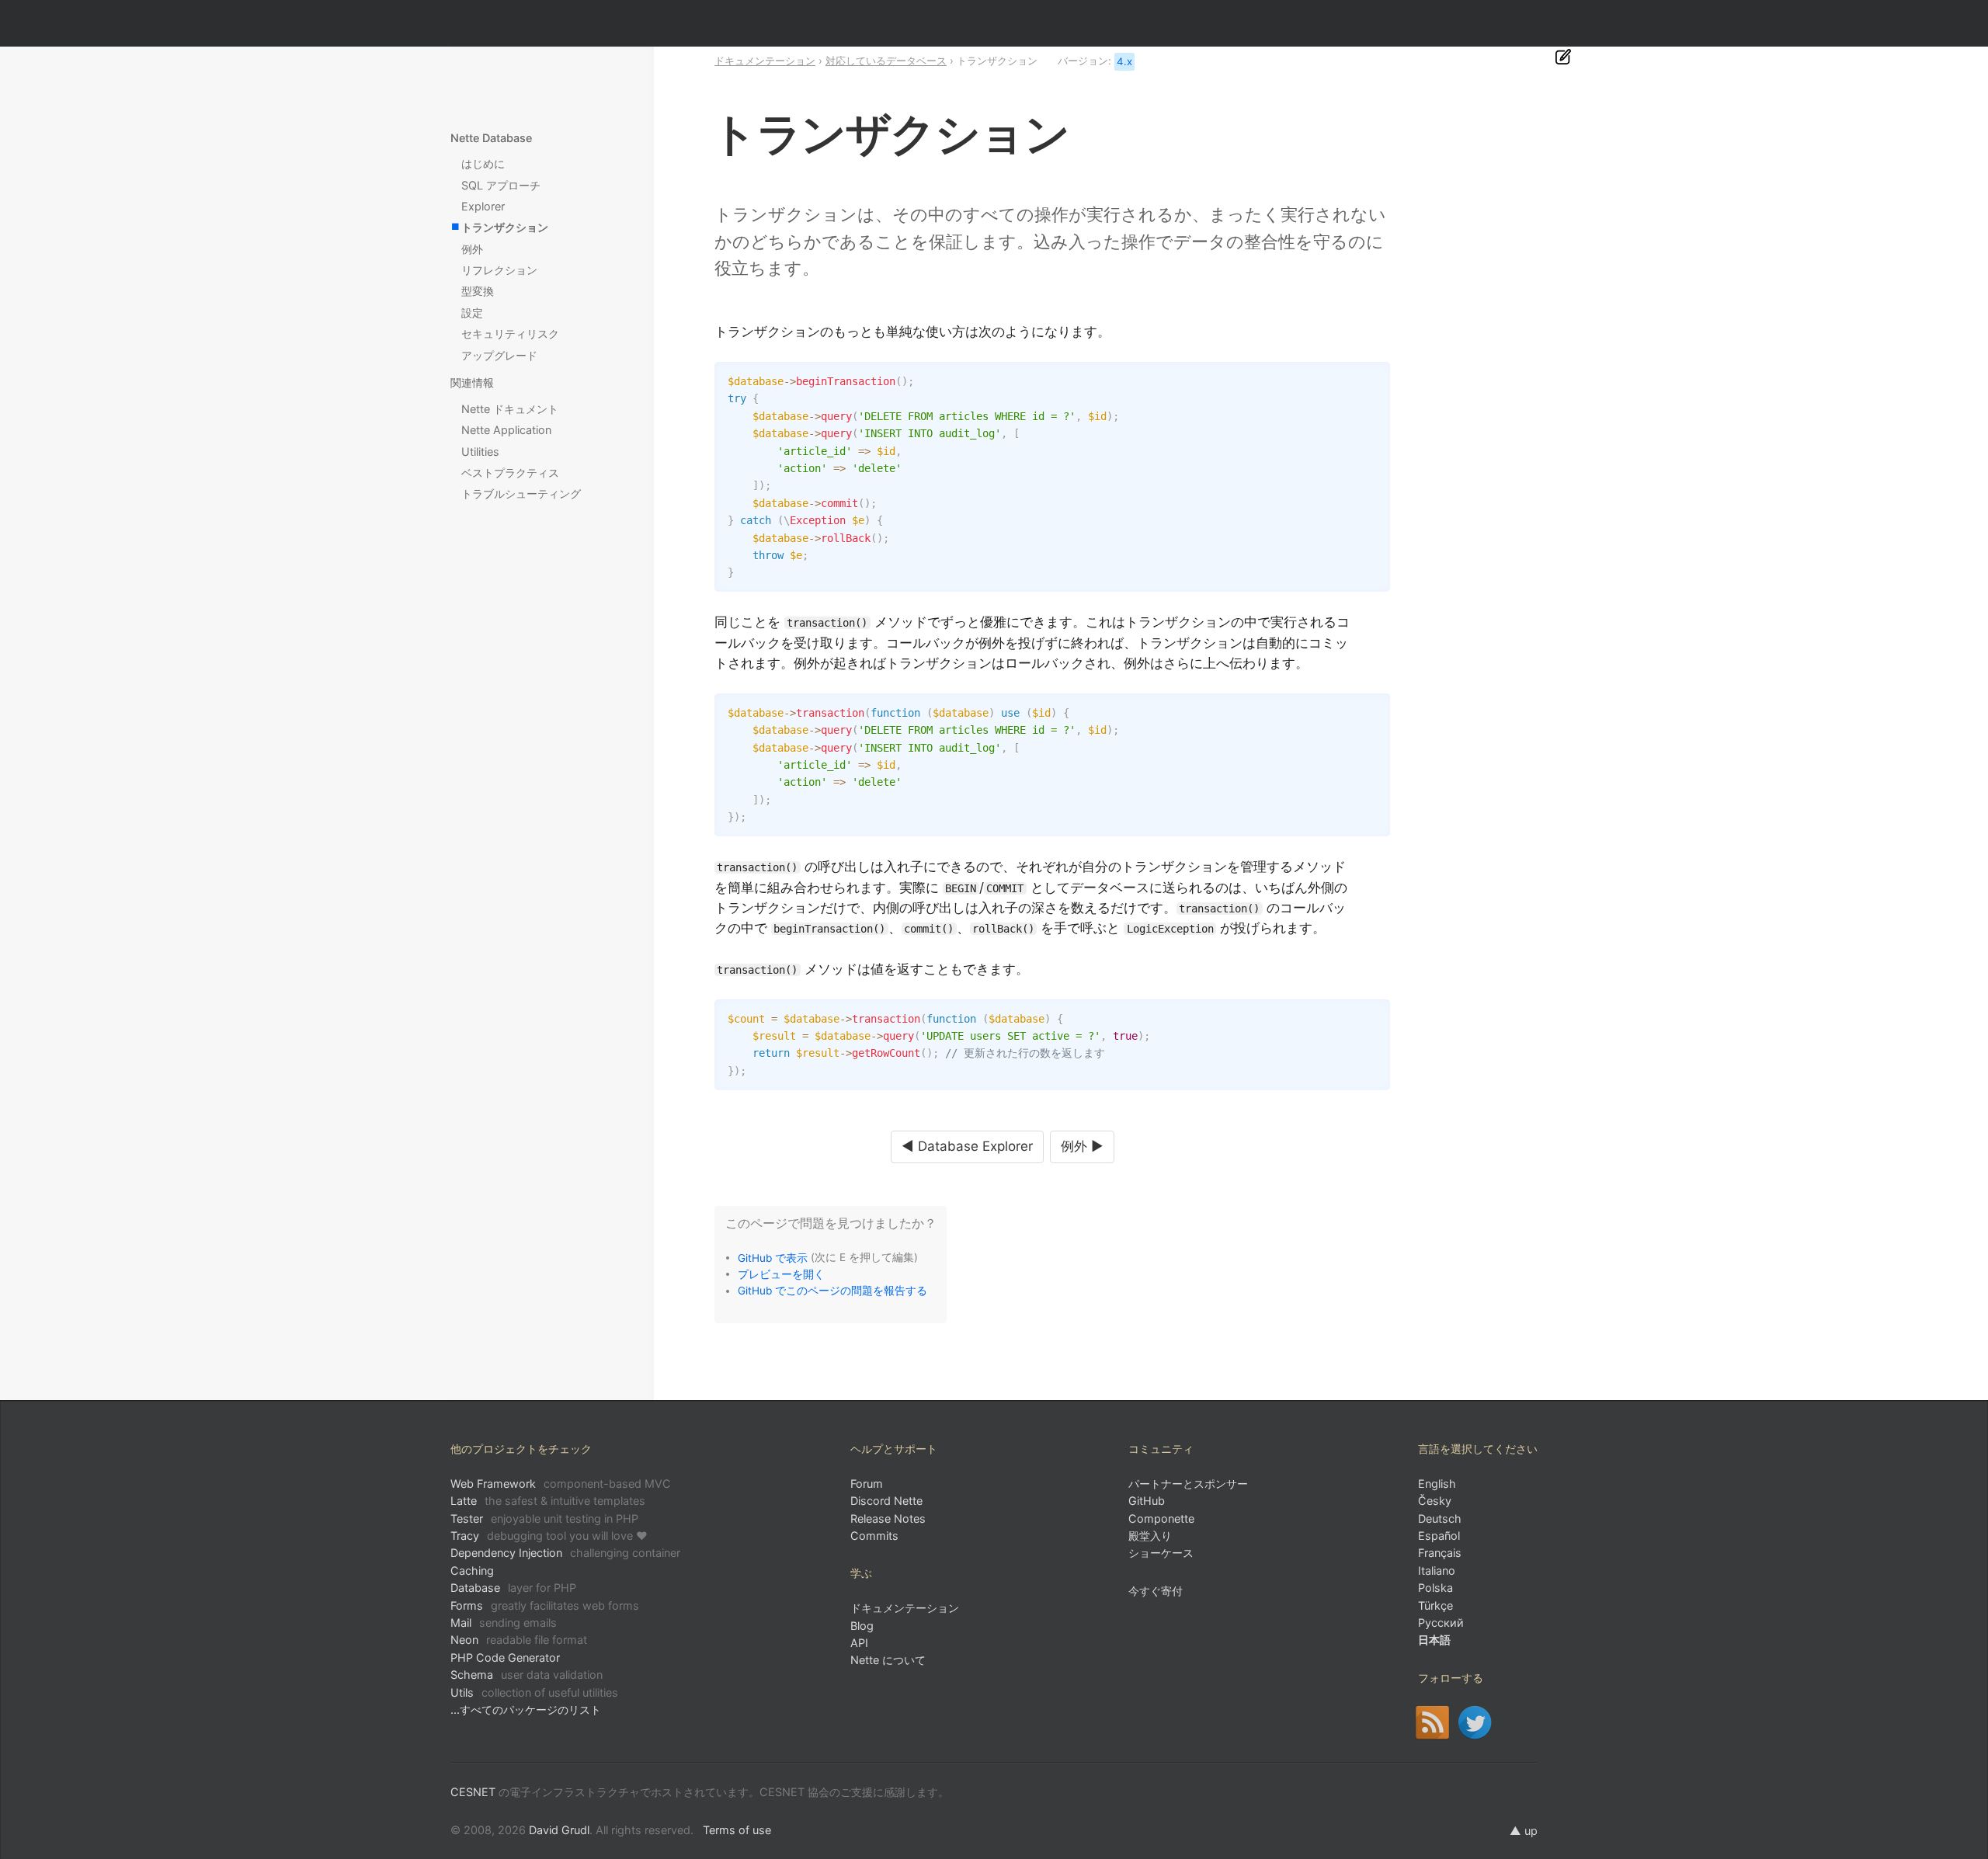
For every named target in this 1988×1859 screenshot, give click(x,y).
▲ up (1524, 1831)
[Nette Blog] (1432, 1722)
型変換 (478, 291)
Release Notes (888, 1518)
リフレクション (499, 270)
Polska (1435, 1588)
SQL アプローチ (501, 185)
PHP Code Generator (505, 1657)
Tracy (549, 1536)
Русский (1441, 1623)
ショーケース (1161, 1553)
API (859, 1643)
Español (1439, 1536)
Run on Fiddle (1375, 377)
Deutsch (1440, 1518)
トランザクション (505, 227)
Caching (472, 1571)
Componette (1161, 1518)
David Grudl (559, 1830)
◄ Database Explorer (967, 1146)
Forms (545, 1605)
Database (513, 1588)
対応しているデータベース (886, 61)
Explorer (483, 206)
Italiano (1437, 1571)
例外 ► (1082, 1146)
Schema (527, 1675)
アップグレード (499, 355)
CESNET (473, 1792)
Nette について (888, 1660)
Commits (874, 1536)
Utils (534, 1692)
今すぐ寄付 (1156, 1591)
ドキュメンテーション (765, 61)
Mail (504, 1623)
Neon (519, 1640)
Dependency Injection (565, 1553)
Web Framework (561, 1484)
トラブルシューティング (521, 493)
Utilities (480, 452)
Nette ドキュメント (510, 409)
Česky (1435, 1501)
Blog (862, 1626)
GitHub (1147, 1501)
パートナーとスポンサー (1188, 1484)
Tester (544, 1518)
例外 (472, 249)
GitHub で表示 (773, 1257)
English (1437, 1484)
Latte (548, 1501)
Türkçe (1435, 1605)
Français (1440, 1553)
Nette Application (506, 430)
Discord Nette (886, 1501)
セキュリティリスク (510, 334)
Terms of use (737, 1830)
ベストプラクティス (510, 473)
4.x (1124, 61)
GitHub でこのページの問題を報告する (832, 1291)
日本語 (1434, 1640)
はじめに (483, 163)
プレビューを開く (781, 1274)
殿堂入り (1150, 1536)
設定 (472, 313)
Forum (867, 1484)
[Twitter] (1475, 1722)
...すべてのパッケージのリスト (526, 1710)
